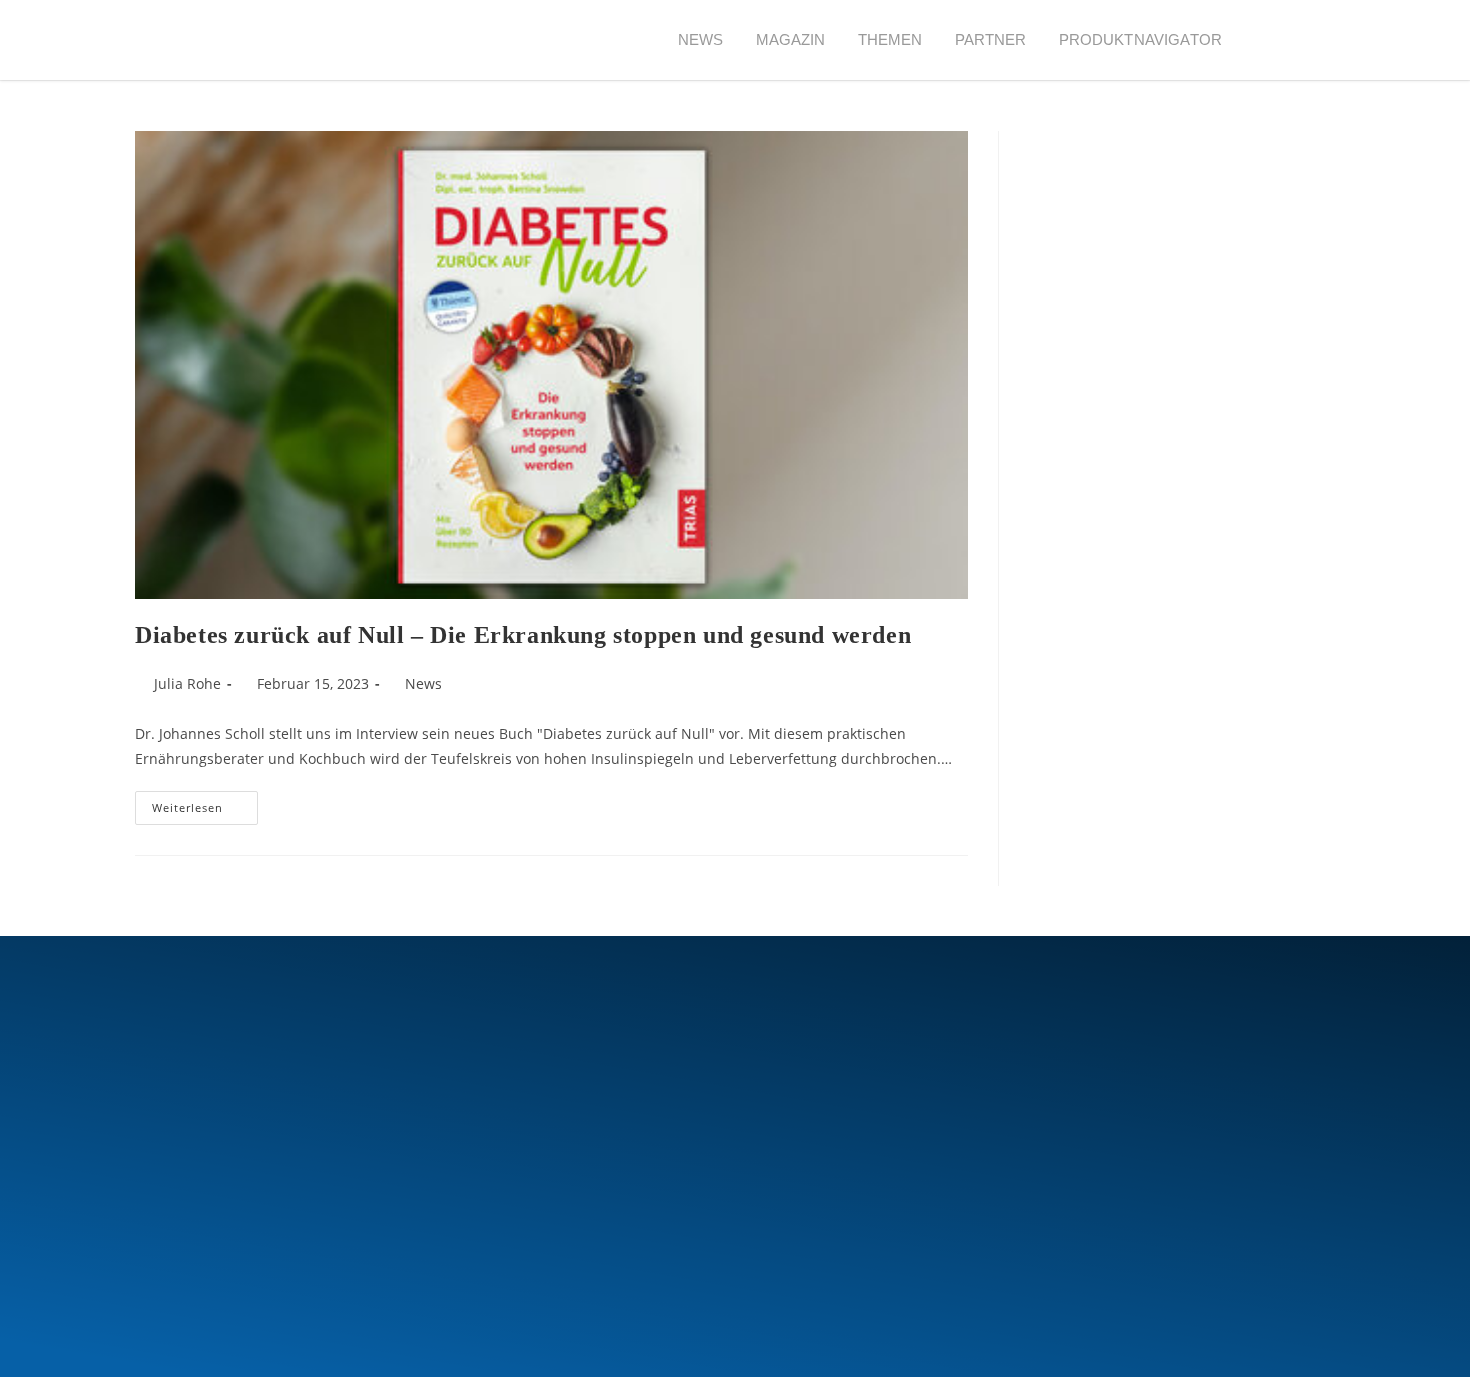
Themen (890, 39)
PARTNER (991, 39)
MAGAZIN (791, 39)
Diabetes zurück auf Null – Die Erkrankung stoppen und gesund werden (523, 635)
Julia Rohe (187, 683)
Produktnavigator (1140, 39)
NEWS (701, 39)
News (423, 683)
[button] (1274, 40)
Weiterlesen (205, 803)
